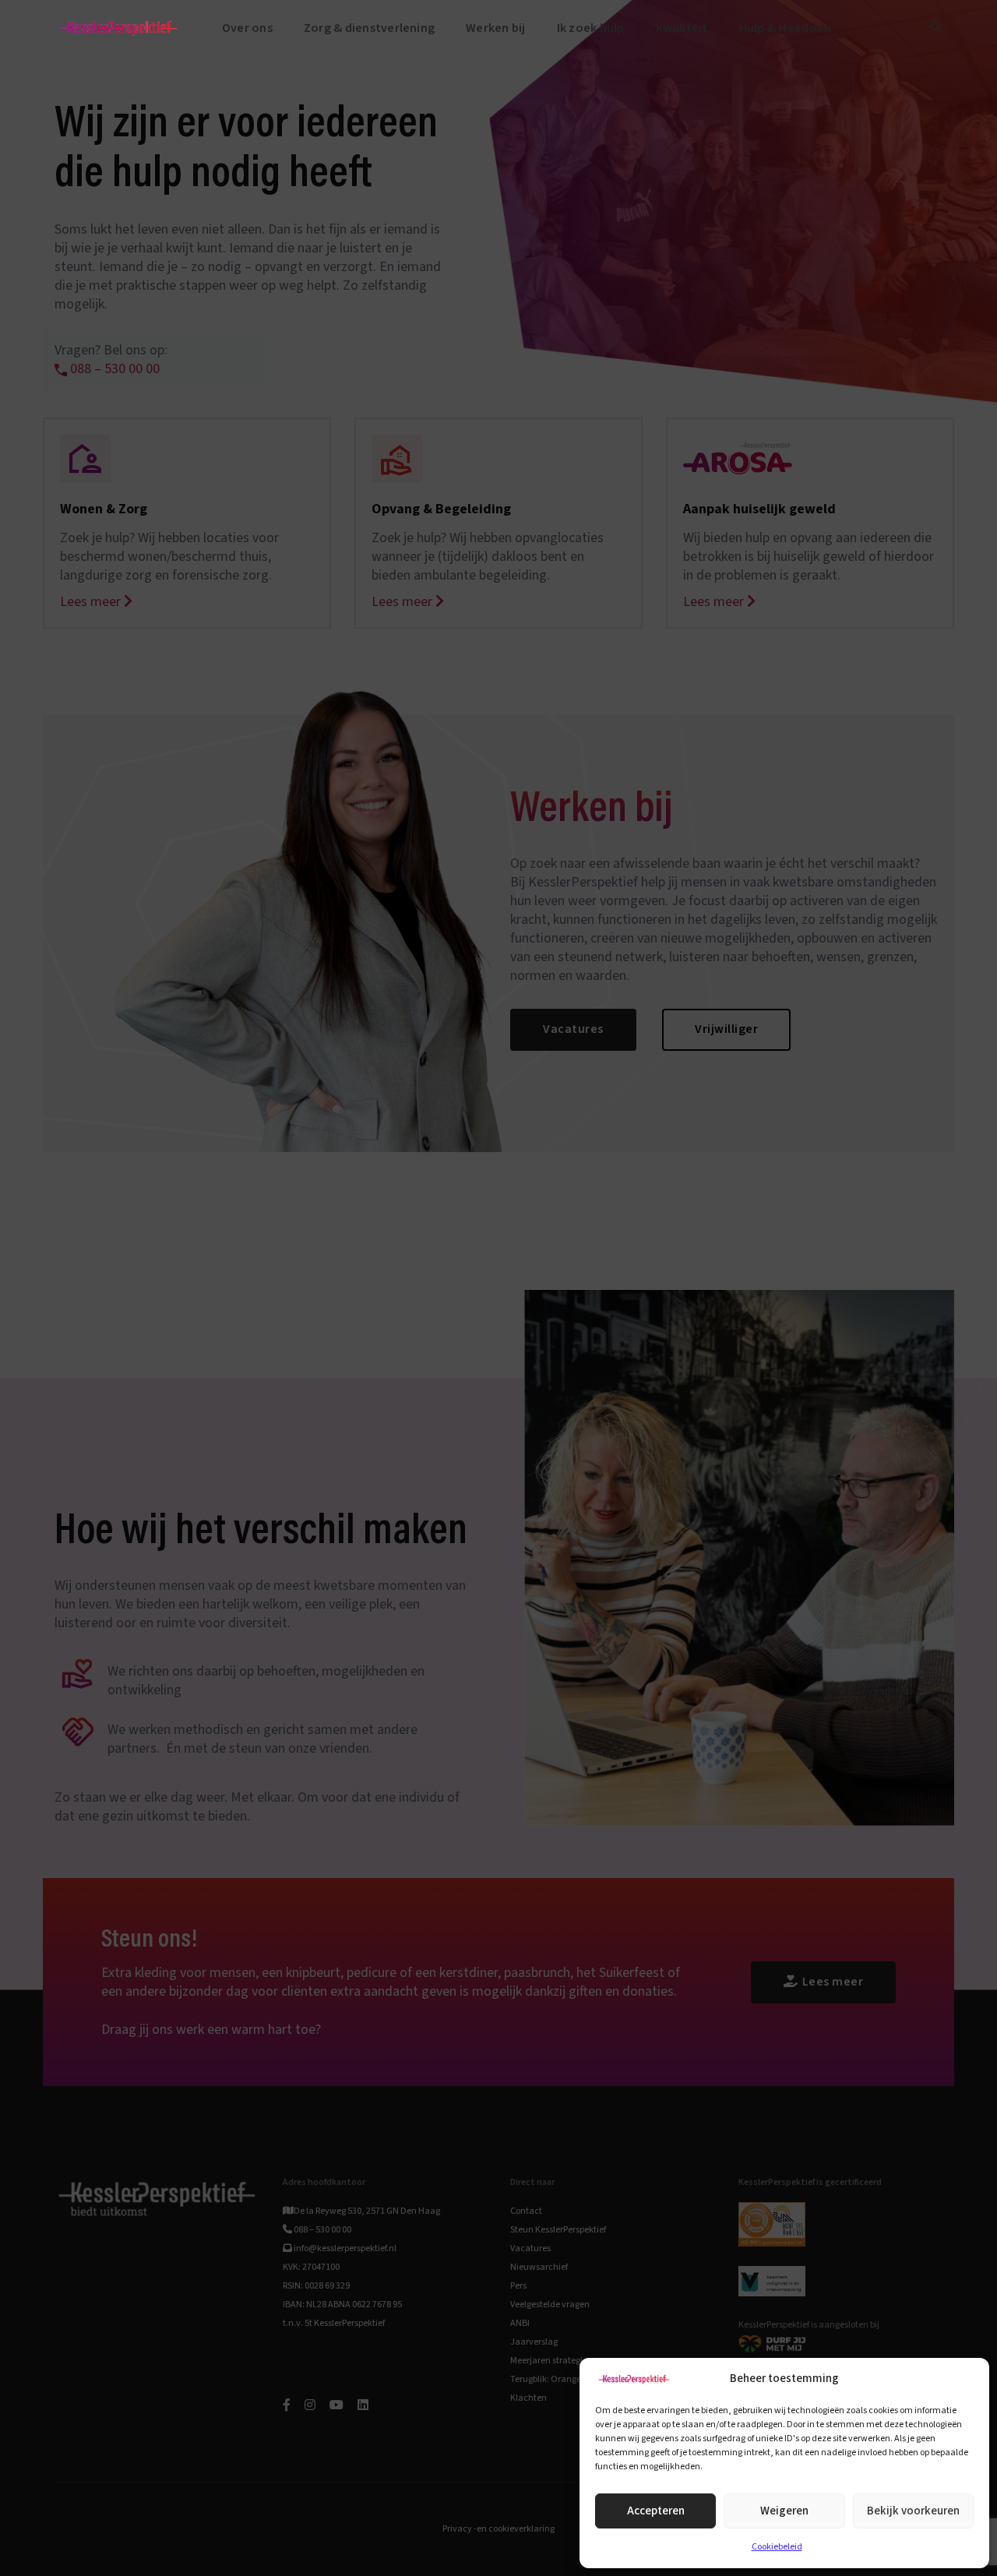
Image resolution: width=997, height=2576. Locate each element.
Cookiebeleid (777, 2547)
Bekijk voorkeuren (913, 2511)
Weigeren (784, 2511)
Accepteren (656, 2511)
